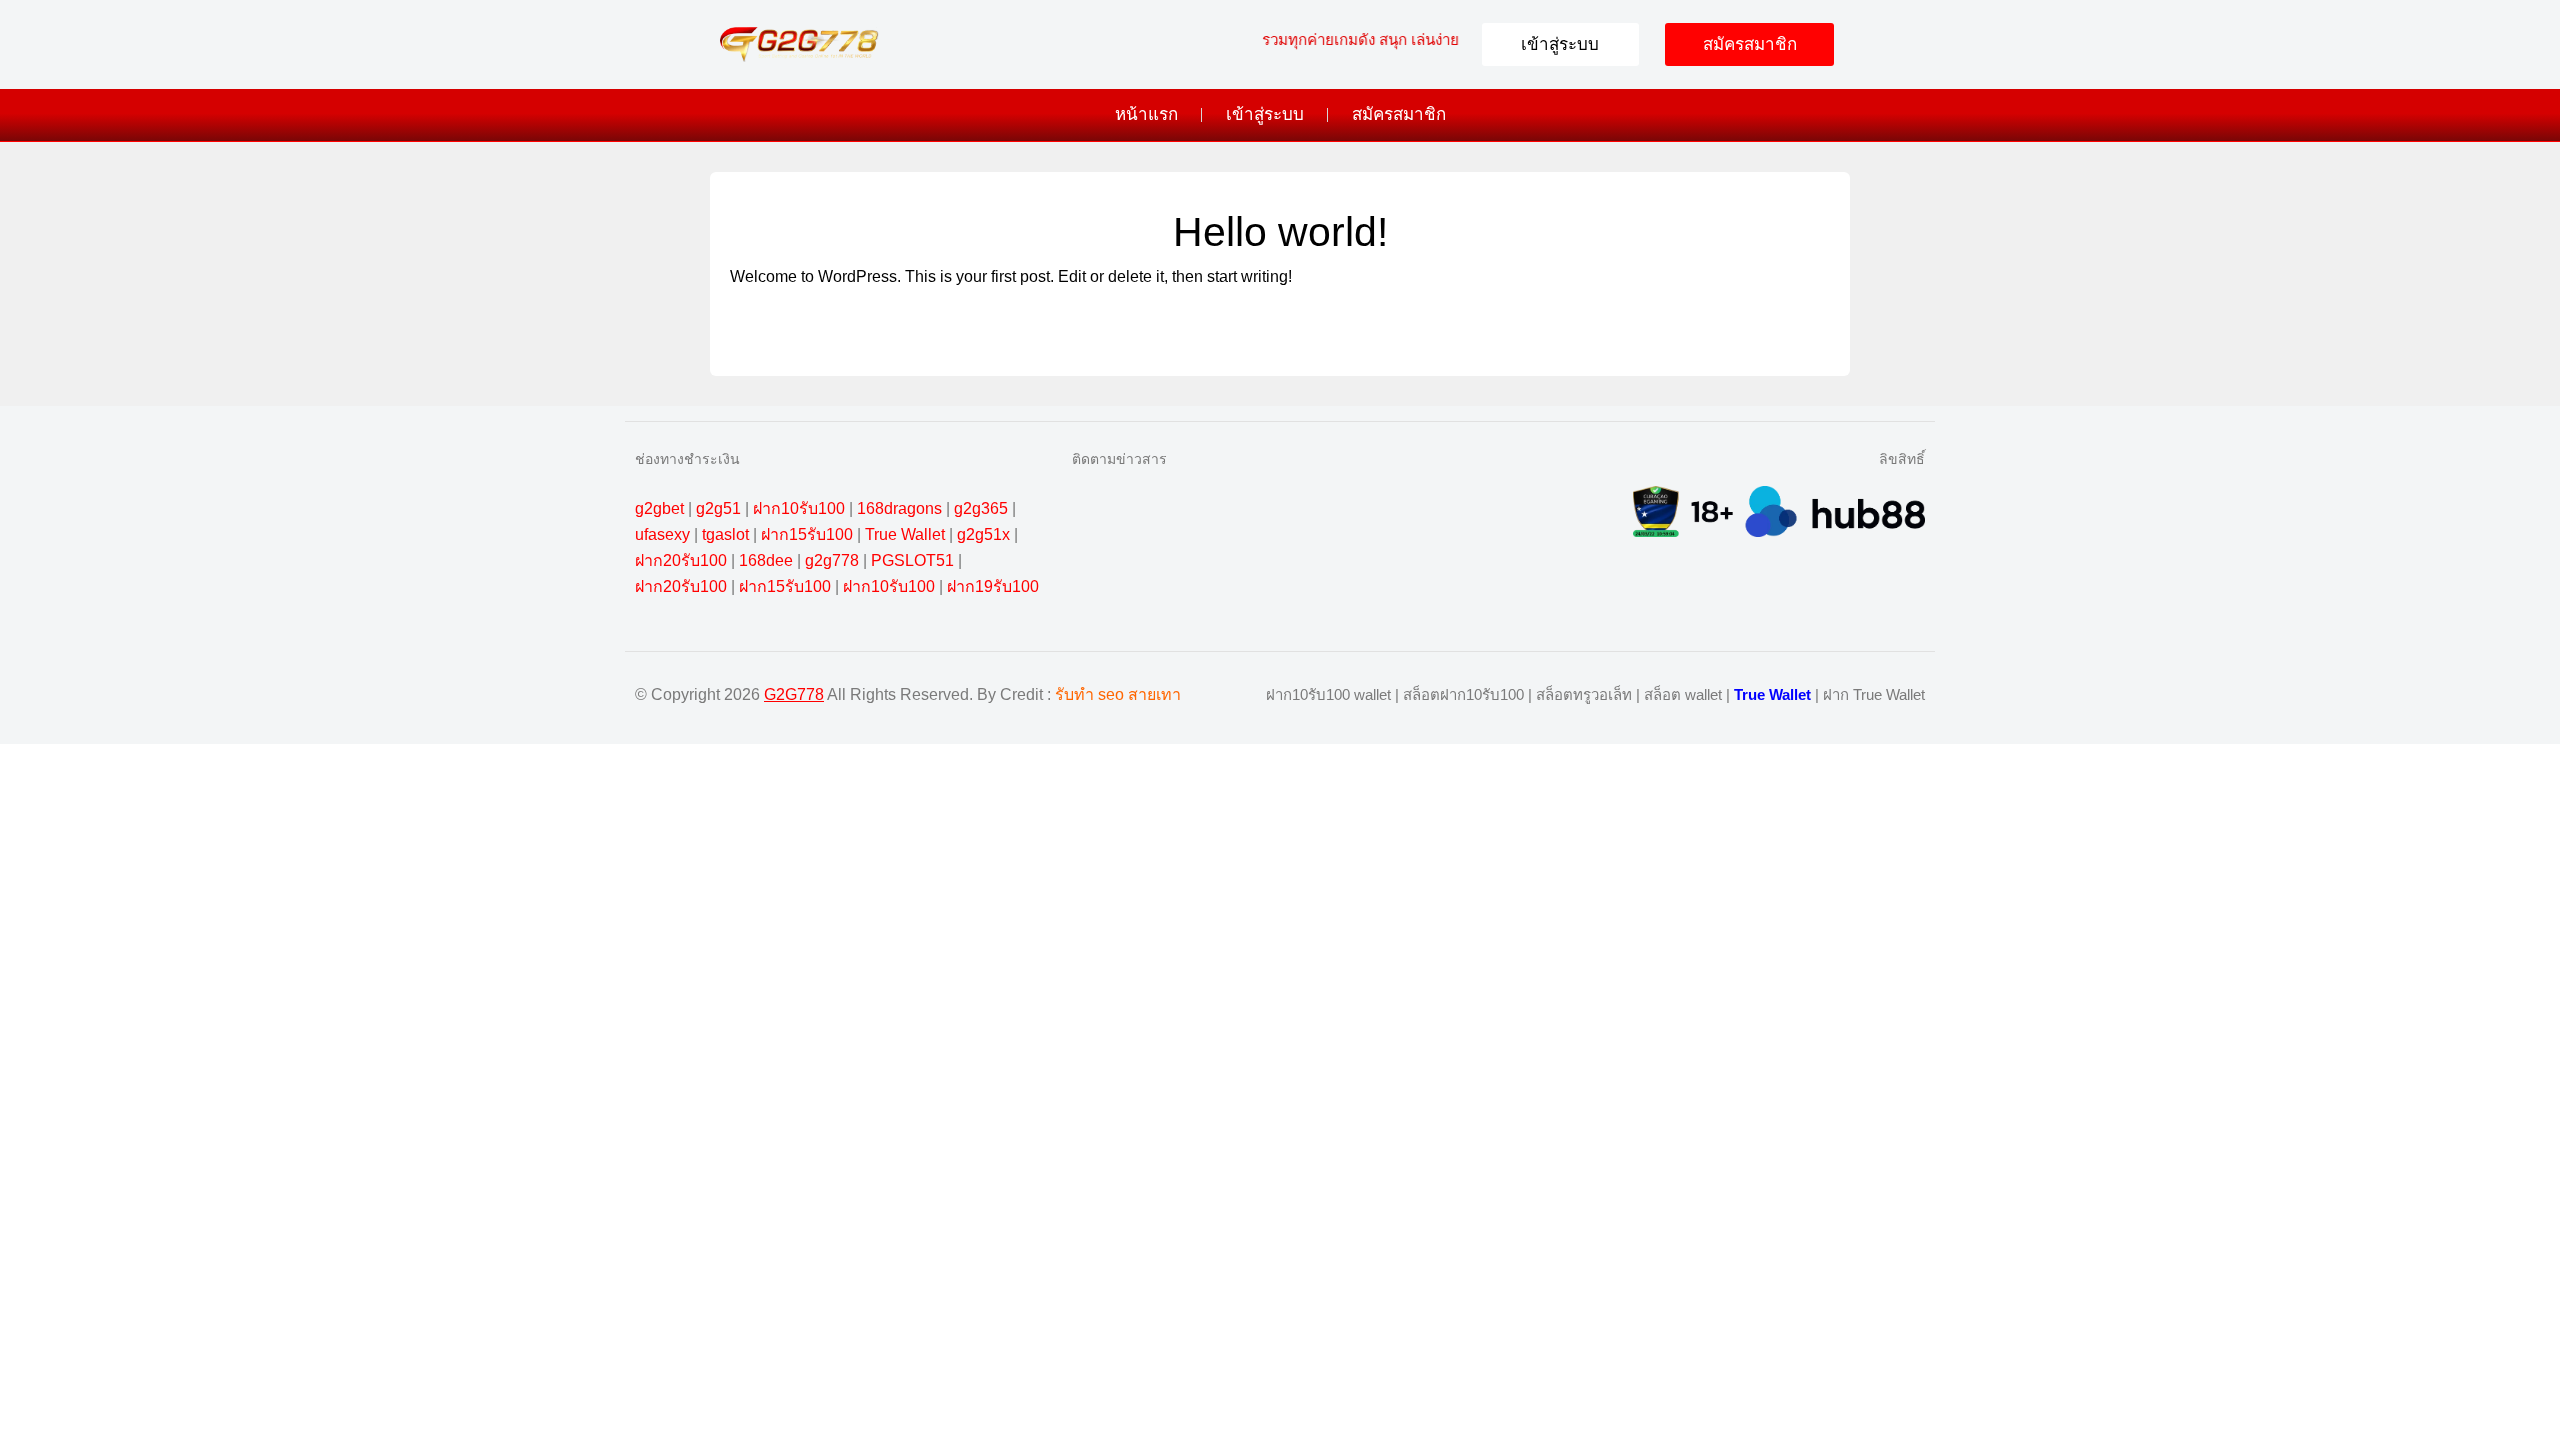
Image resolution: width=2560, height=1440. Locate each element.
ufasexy (662, 534)
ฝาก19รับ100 (993, 586)
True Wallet (905, 534)
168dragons (899, 508)
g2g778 (832, 560)
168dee (766, 560)
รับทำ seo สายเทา (1118, 694)
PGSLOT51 (912, 560)
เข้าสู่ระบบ (1265, 114)
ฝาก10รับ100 (799, 508)
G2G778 (794, 694)
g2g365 (981, 508)
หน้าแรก (1146, 114)
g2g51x (983, 534)
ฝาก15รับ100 (807, 534)
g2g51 (718, 508)
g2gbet (659, 508)
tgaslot (725, 534)
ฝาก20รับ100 (681, 560)
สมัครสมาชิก (1399, 114)
